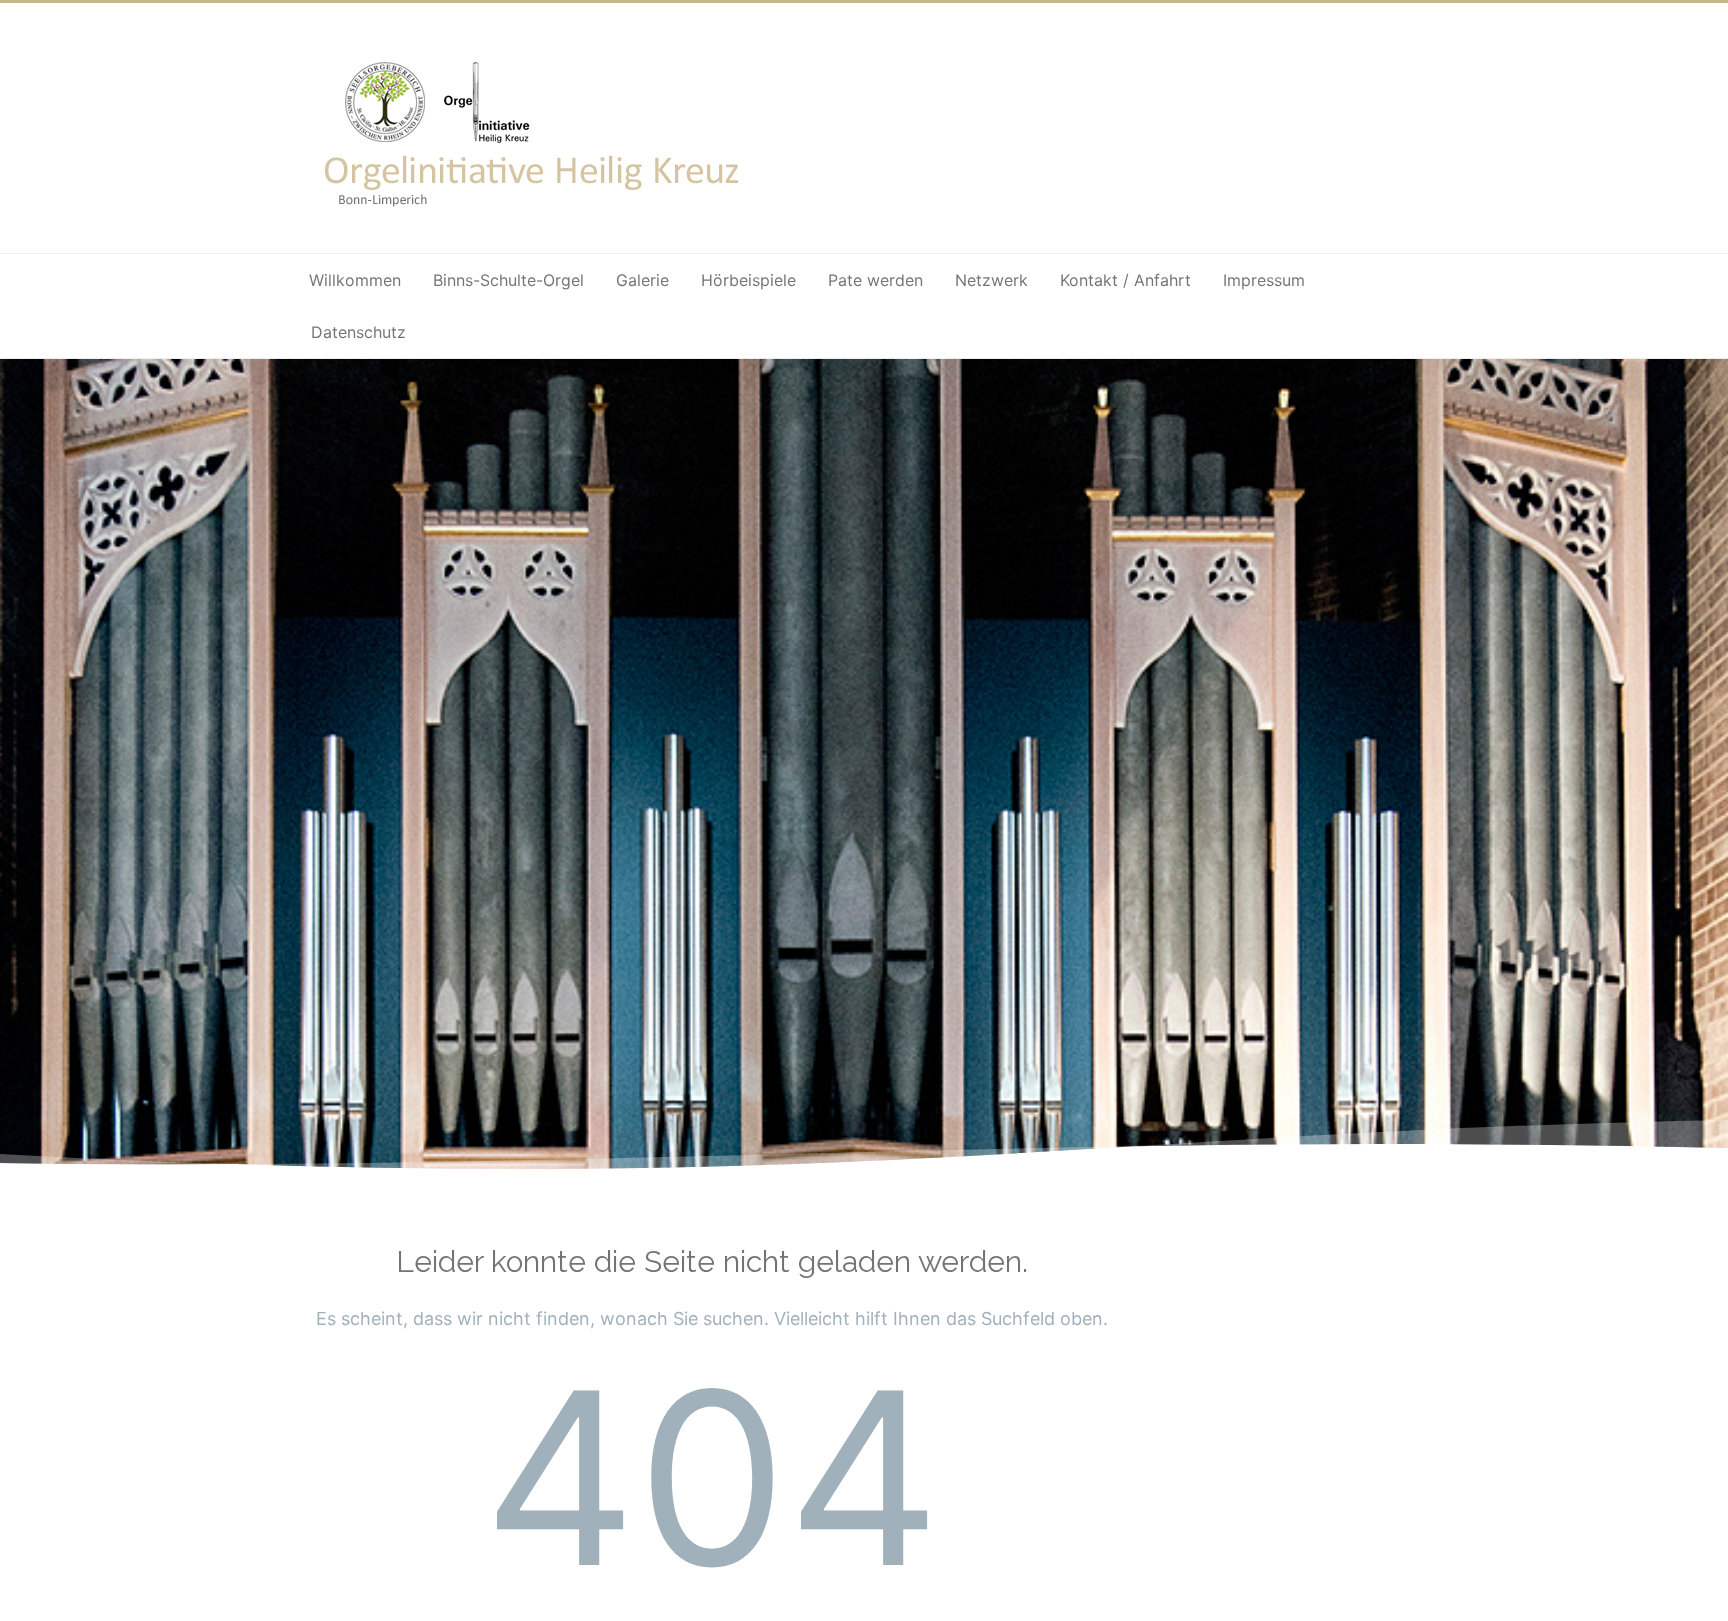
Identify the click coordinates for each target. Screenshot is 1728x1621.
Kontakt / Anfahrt (1125, 280)
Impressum (1264, 280)
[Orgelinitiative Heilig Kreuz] (534, 221)
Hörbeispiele (748, 280)
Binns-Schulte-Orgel (508, 280)
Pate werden (875, 280)
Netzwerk (991, 280)
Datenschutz (358, 332)
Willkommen (355, 280)
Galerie (642, 280)
